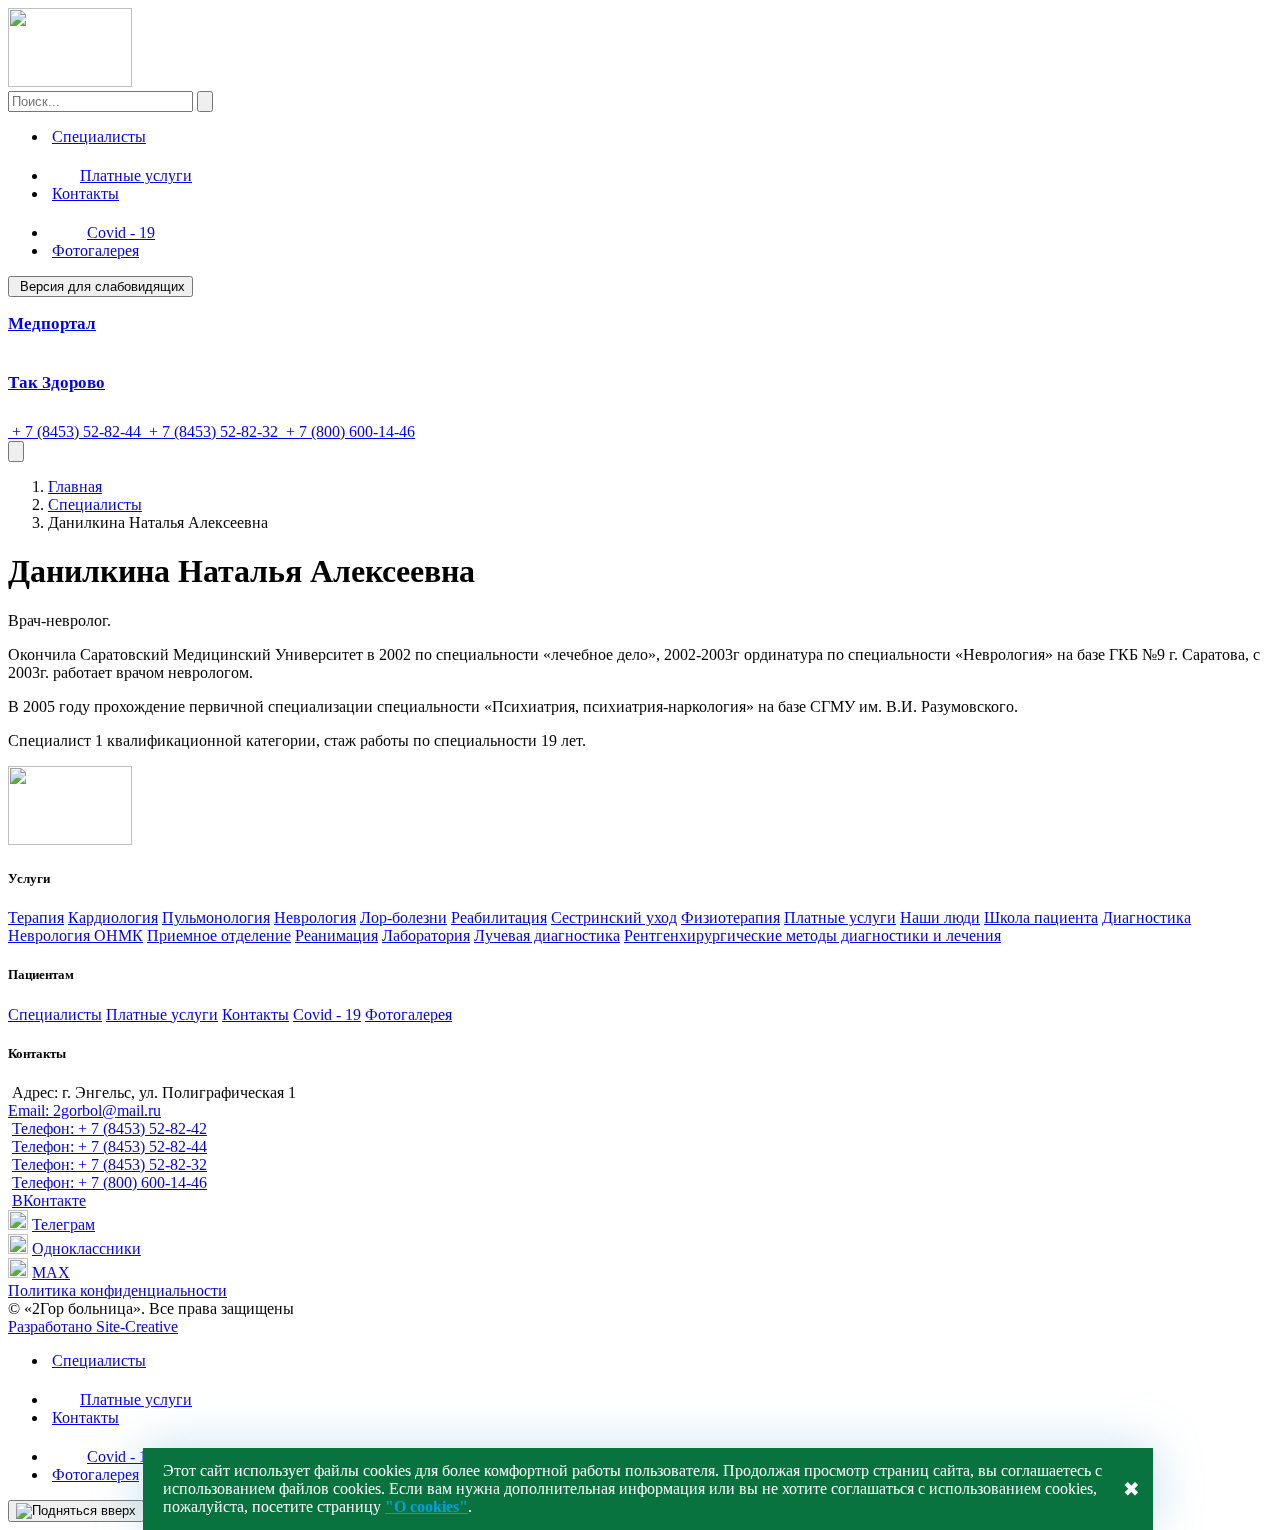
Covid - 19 (121, 232)
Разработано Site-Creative (93, 1326)
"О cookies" (426, 1506)
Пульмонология (216, 917)
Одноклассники (86, 1248)
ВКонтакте (49, 1200)
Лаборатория (426, 935)
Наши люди (940, 917)
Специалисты (99, 136)
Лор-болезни (403, 917)
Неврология (315, 917)
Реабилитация (499, 917)
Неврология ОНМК (75, 935)
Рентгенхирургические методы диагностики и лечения (812, 935)
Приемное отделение (219, 935)
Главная (75, 486)
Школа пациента (1041, 917)
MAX (51, 1272)
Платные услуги (136, 175)
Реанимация (336, 935)
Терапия (36, 917)
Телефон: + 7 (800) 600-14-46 (109, 1182)
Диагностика (1146, 917)
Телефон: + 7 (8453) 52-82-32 (109, 1164)
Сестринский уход (614, 917)
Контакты (85, 193)
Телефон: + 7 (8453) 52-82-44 (109, 1146)
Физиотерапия (730, 917)
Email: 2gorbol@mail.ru (84, 1110)
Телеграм (63, 1224)
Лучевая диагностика (547, 935)
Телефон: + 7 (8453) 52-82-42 (109, 1128)
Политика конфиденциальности (117, 1290)
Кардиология (113, 917)
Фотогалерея (95, 250)
